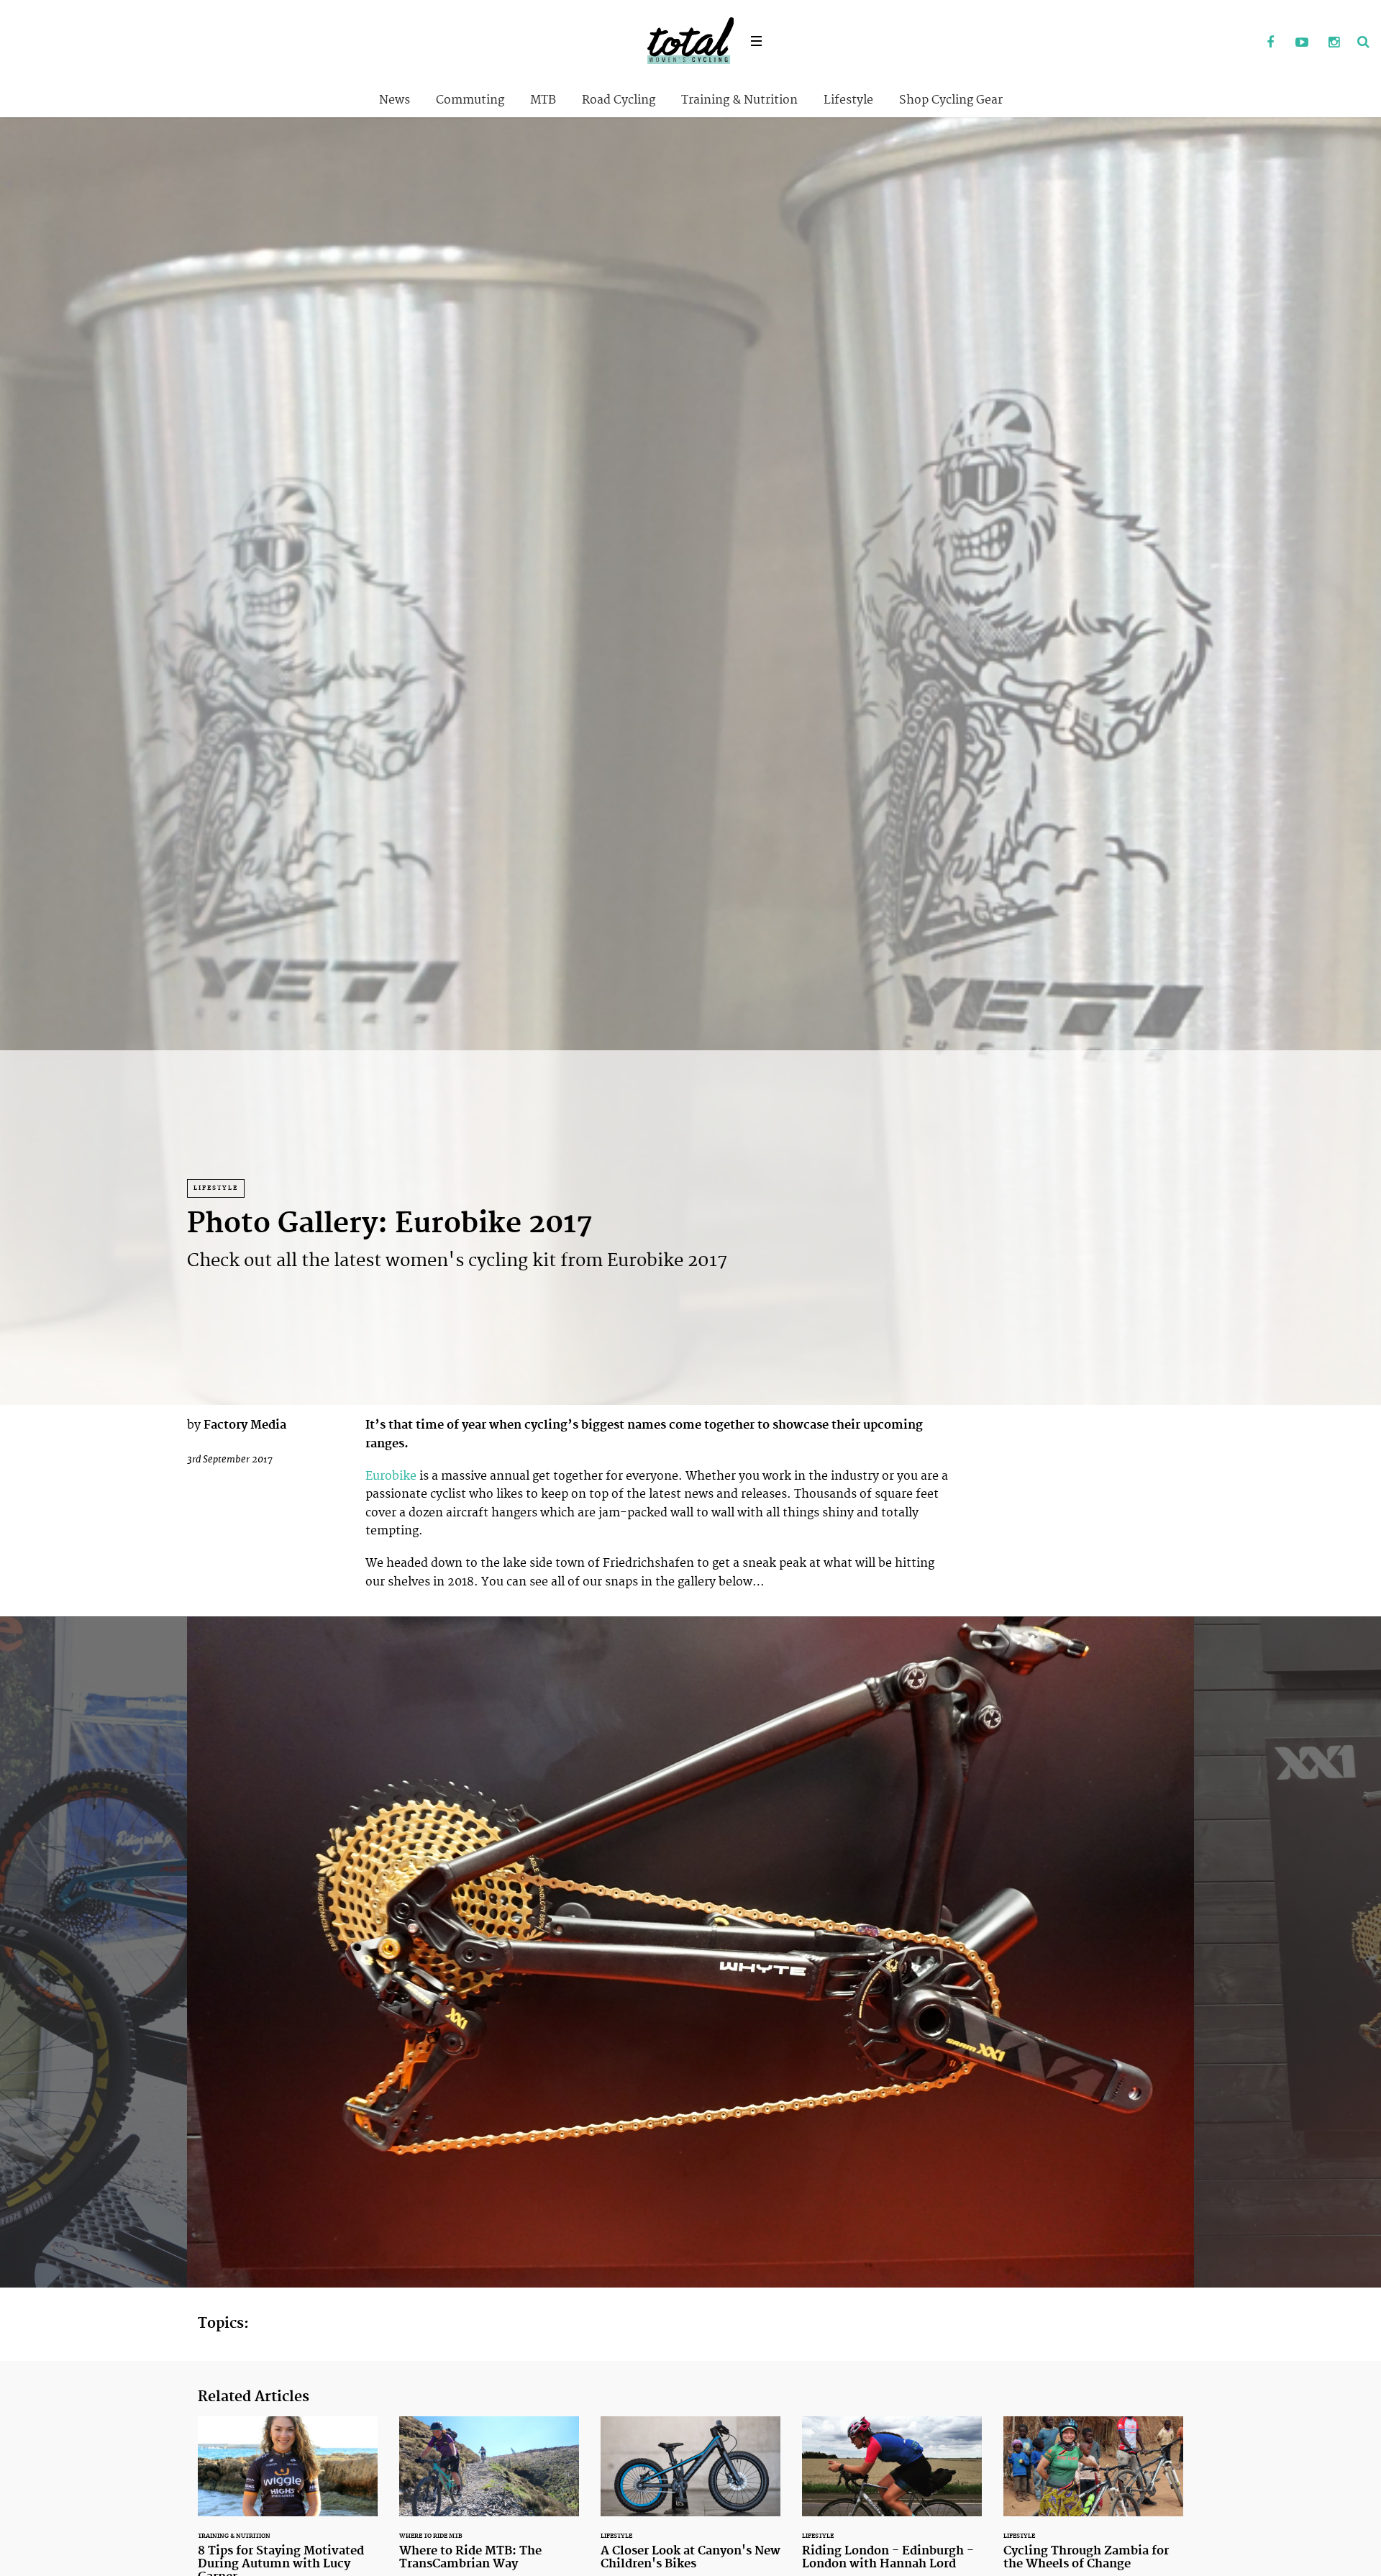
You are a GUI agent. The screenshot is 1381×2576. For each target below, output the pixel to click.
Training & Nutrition (739, 100)
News (395, 100)
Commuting (470, 100)
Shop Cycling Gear (951, 100)
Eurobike (392, 1476)
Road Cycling (619, 100)
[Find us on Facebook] (1270, 43)
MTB (543, 100)
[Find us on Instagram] (1334, 43)
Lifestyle (848, 100)
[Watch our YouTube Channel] (1302, 43)
